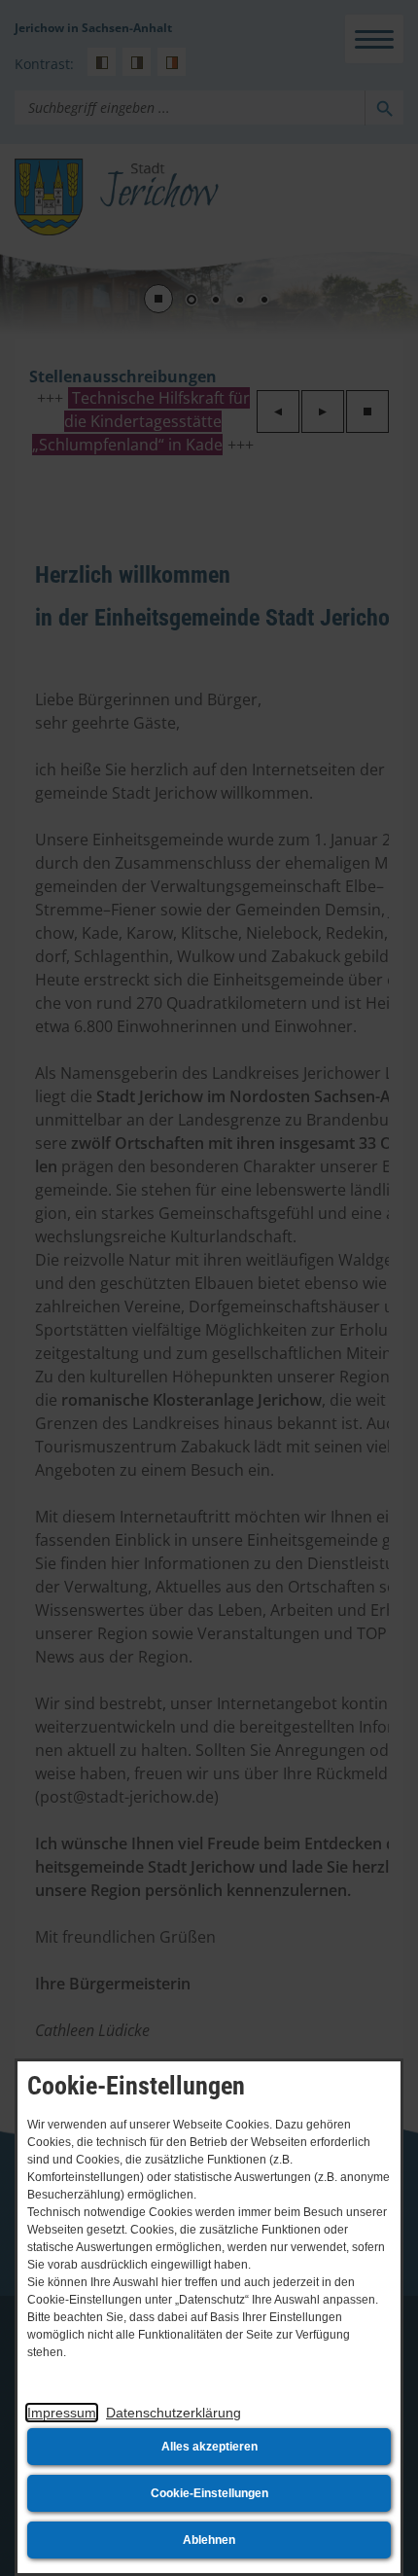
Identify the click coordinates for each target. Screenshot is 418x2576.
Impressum (62, 2413)
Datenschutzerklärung (174, 2413)
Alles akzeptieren (209, 2447)
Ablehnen (209, 2540)
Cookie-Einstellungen (209, 2493)
